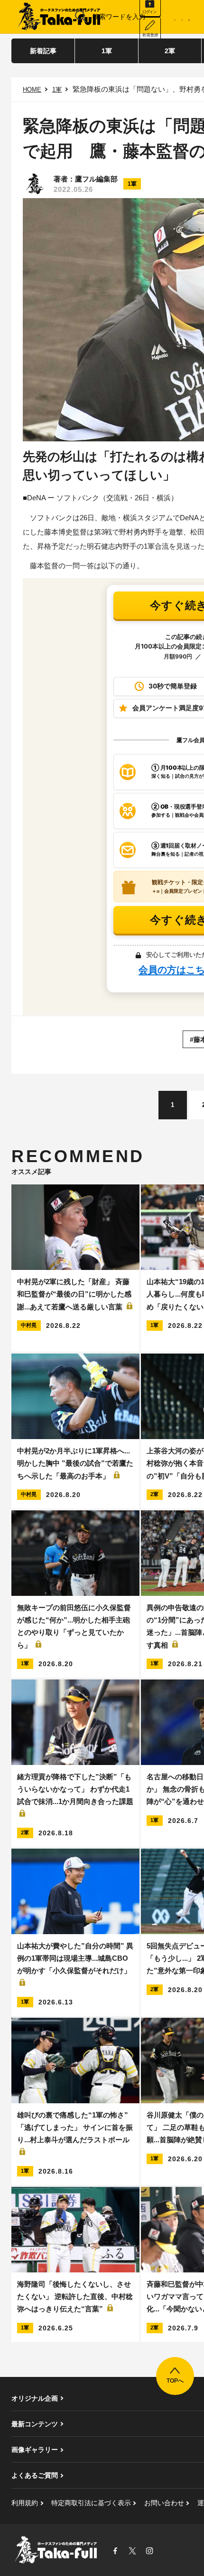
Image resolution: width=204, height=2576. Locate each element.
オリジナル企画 (35, 2398)
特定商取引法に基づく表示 (91, 2503)
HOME (32, 90)
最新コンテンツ (35, 2424)
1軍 (107, 51)
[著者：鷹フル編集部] (35, 184)
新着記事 (43, 51)
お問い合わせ (164, 2503)
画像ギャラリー (35, 2450)
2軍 (170, 51)
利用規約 (25, 2503)
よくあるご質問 (35, 2475)
